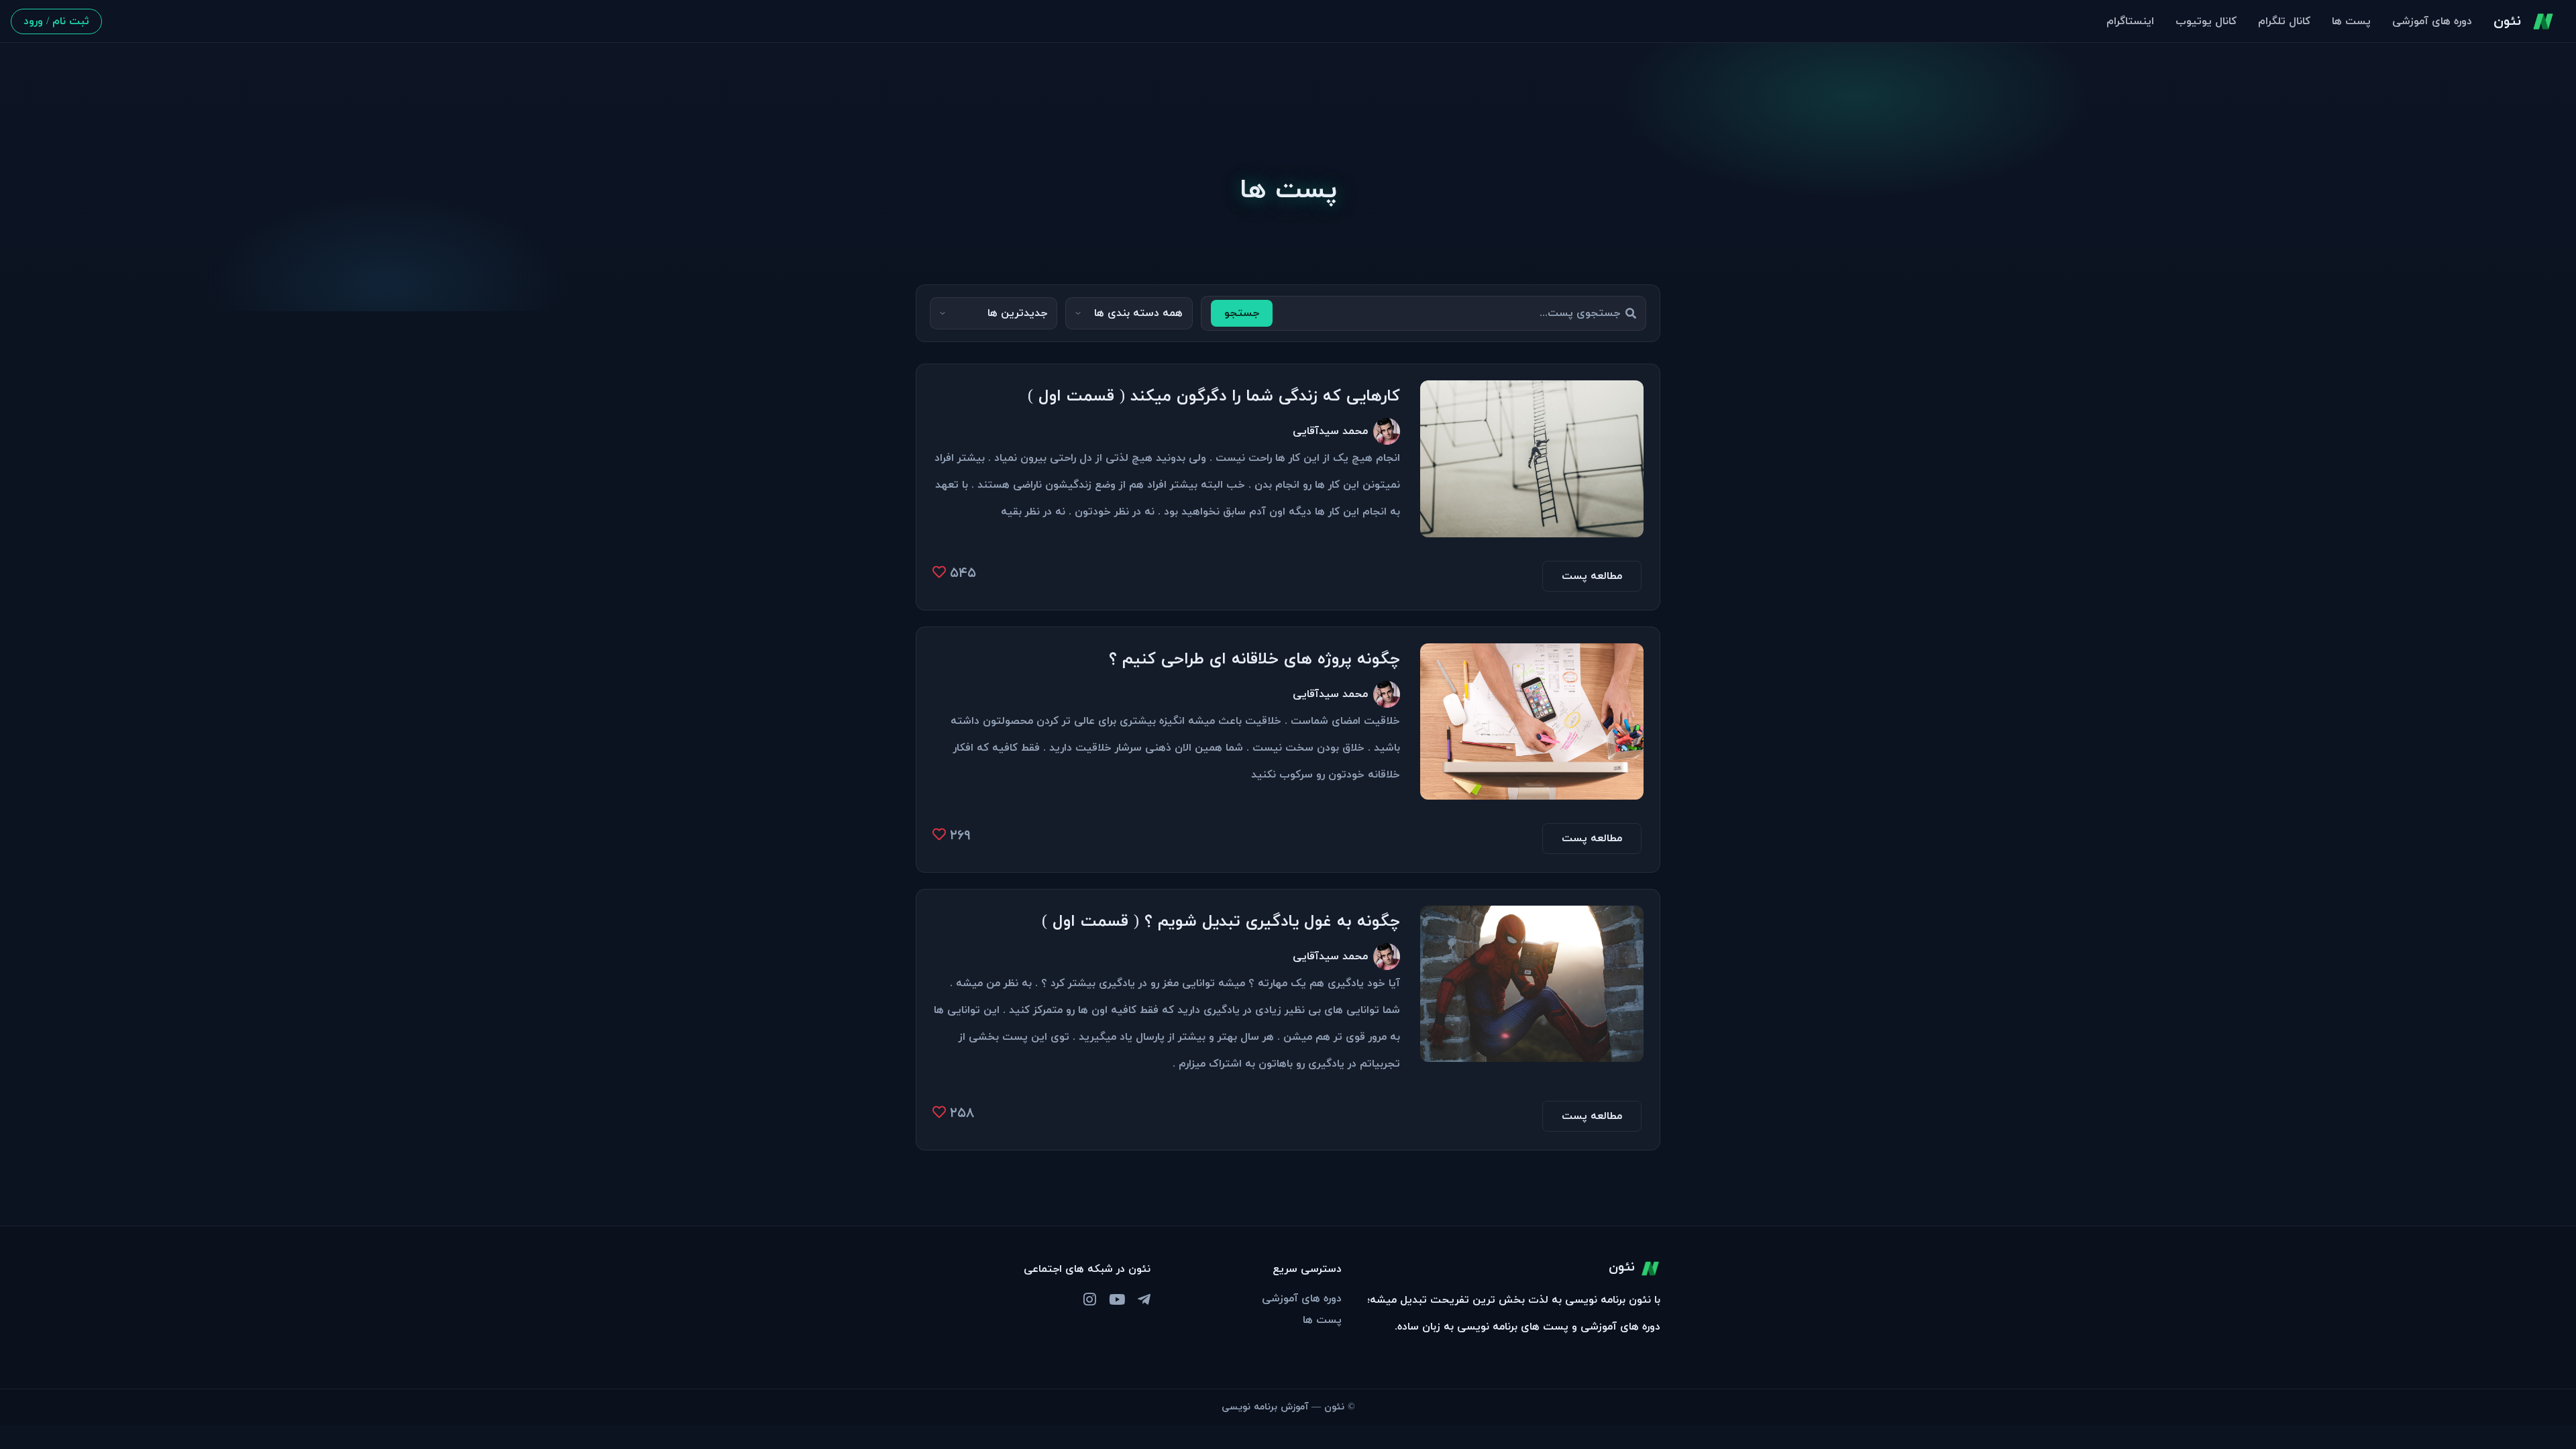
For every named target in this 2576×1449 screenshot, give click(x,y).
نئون (2507, 21)
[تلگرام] (1144, 1301)
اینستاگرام (2130, 21)
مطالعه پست (1592, 576)
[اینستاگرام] (1090, 1301)
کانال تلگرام (2284, 21)
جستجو (1242, 313)
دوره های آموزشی (2432, 21)
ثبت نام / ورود (56, 21)
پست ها (2351, 21)
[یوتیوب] (1117, 1301)
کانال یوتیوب (2206, 21)
